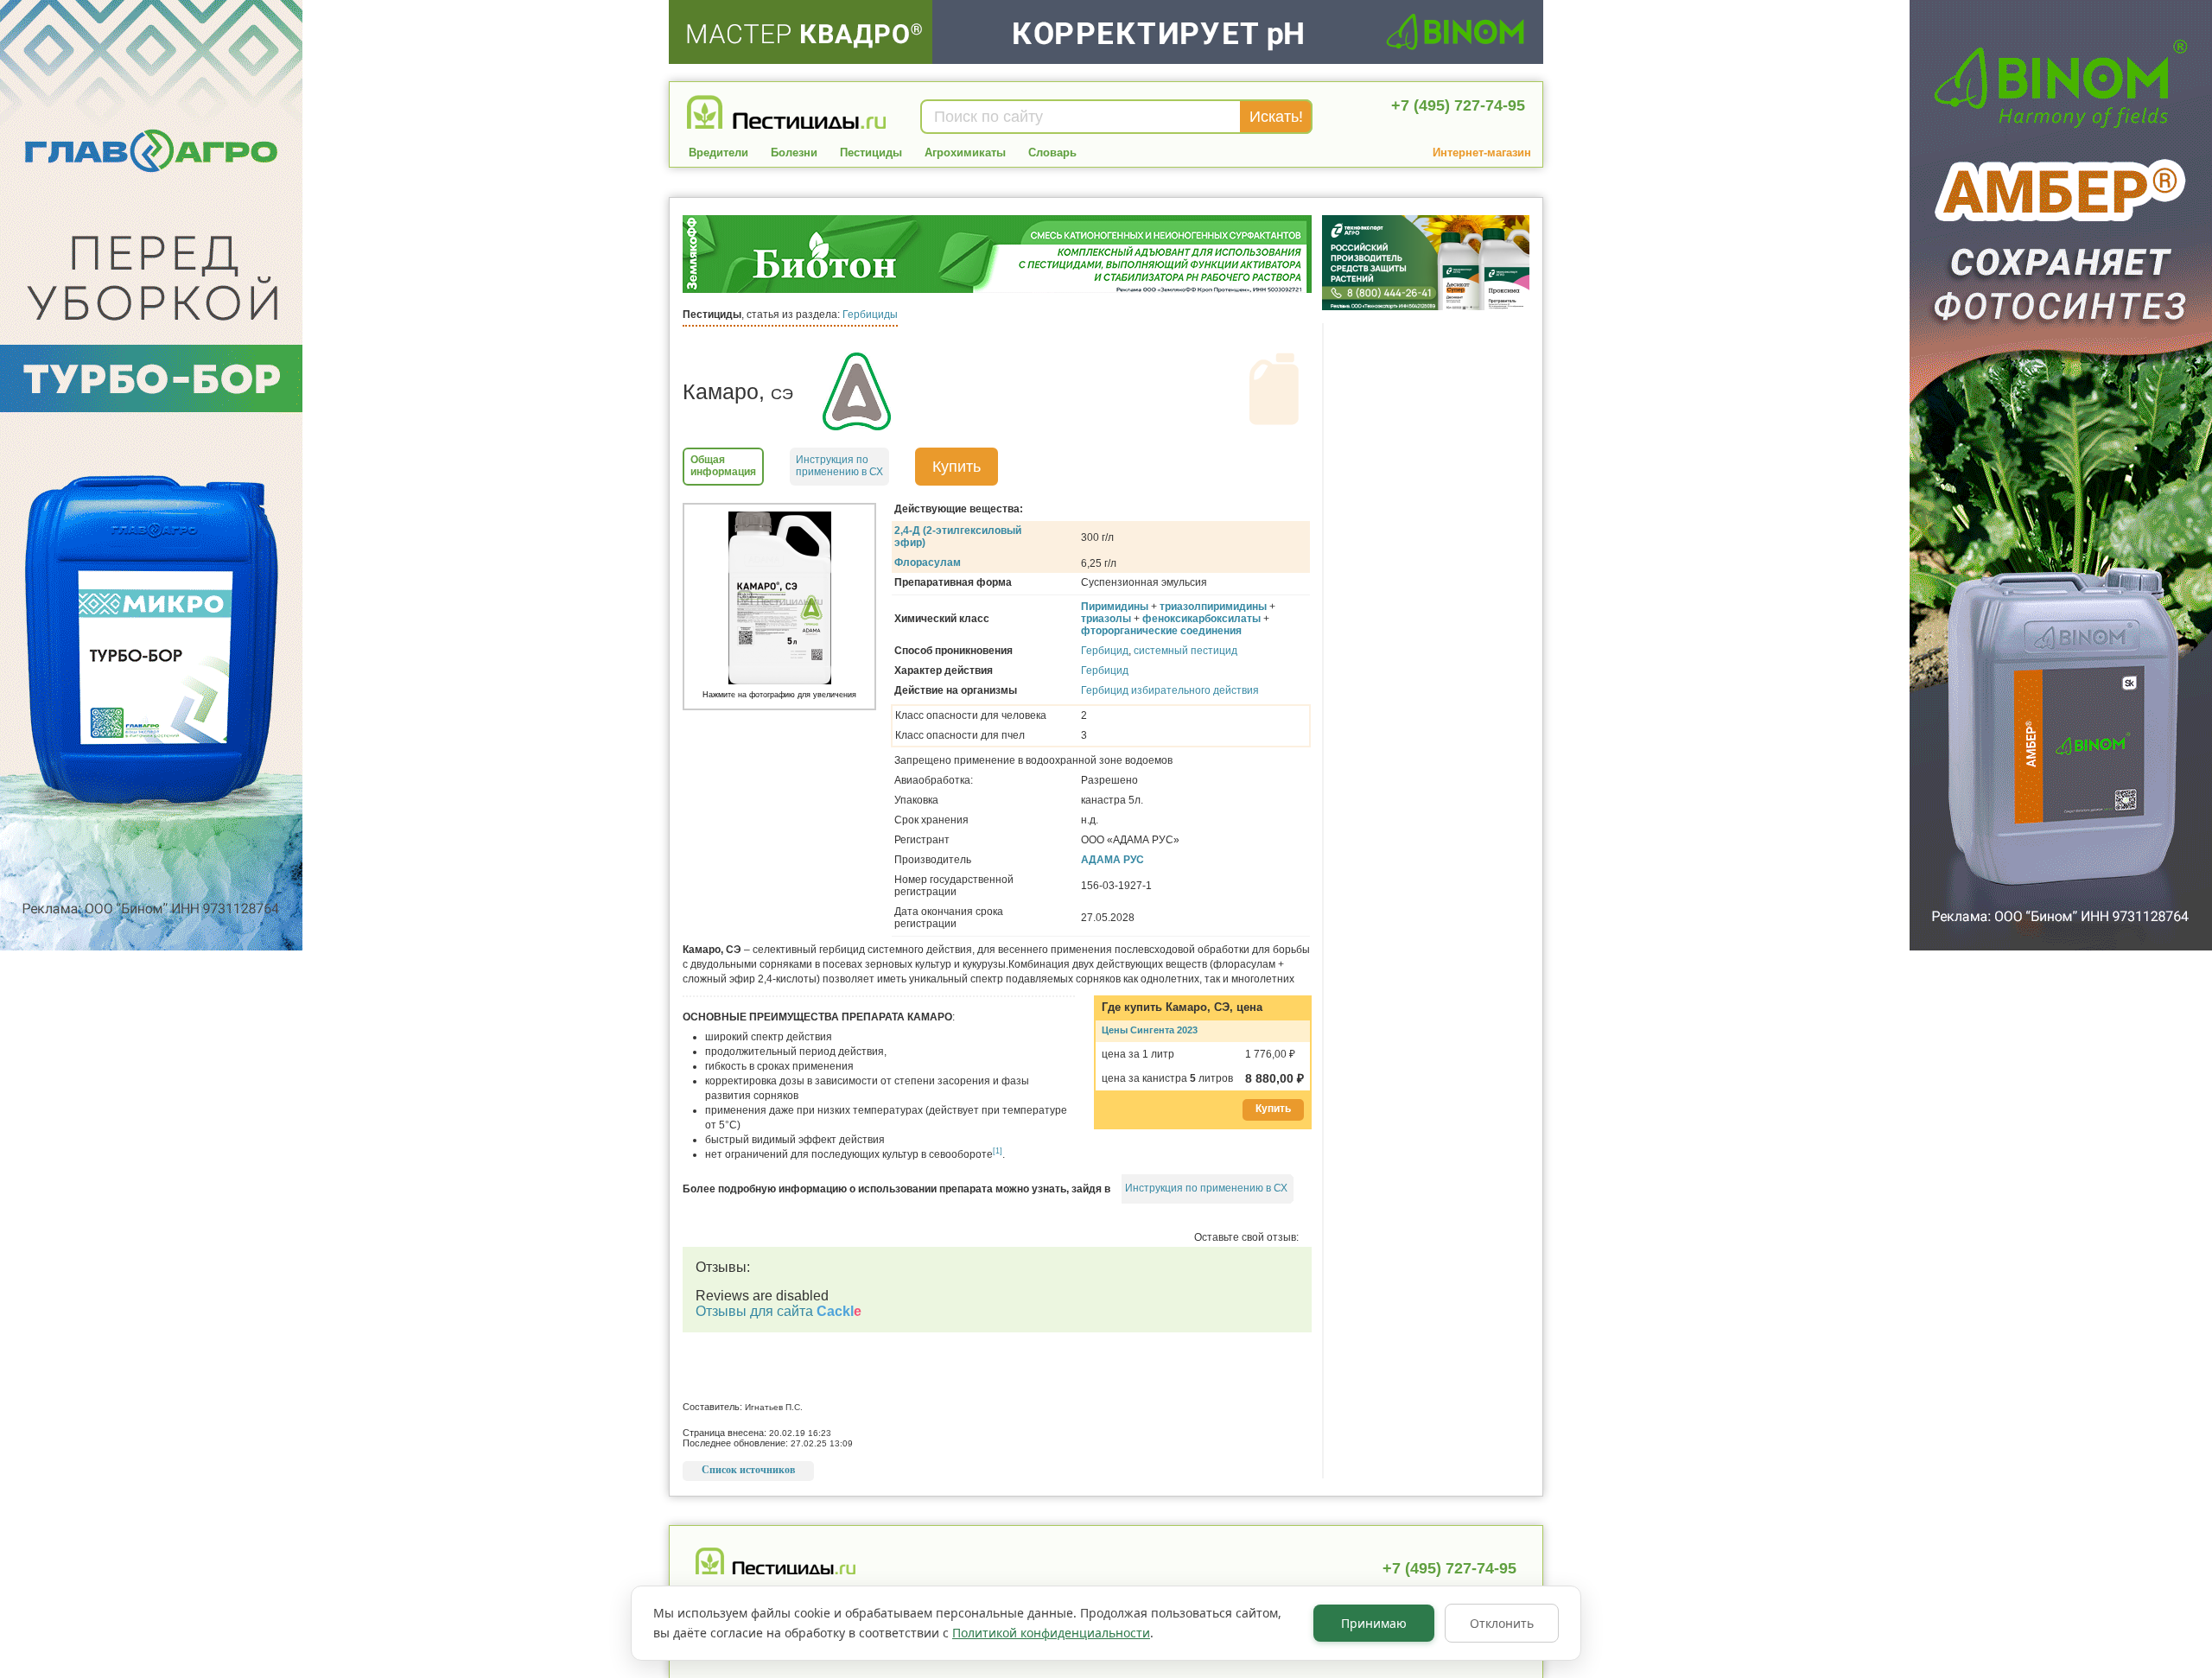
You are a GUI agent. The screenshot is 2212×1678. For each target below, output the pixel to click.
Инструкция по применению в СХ (1206, 1188)
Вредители (718, 153)
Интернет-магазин (1482, 153)
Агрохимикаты (965, 153)
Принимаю (1374, 1623)
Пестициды (871, 153)
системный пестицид (1185, 651)
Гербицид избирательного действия (1170, 690)
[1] (998, 1151)
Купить (957, 467)
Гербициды (870, 315)
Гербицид (1105, 651)
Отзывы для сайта (779, 1311)
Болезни (794, 153)
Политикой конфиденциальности (1051, 1633)
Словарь (1052, 153)
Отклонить (1502, 1623)
